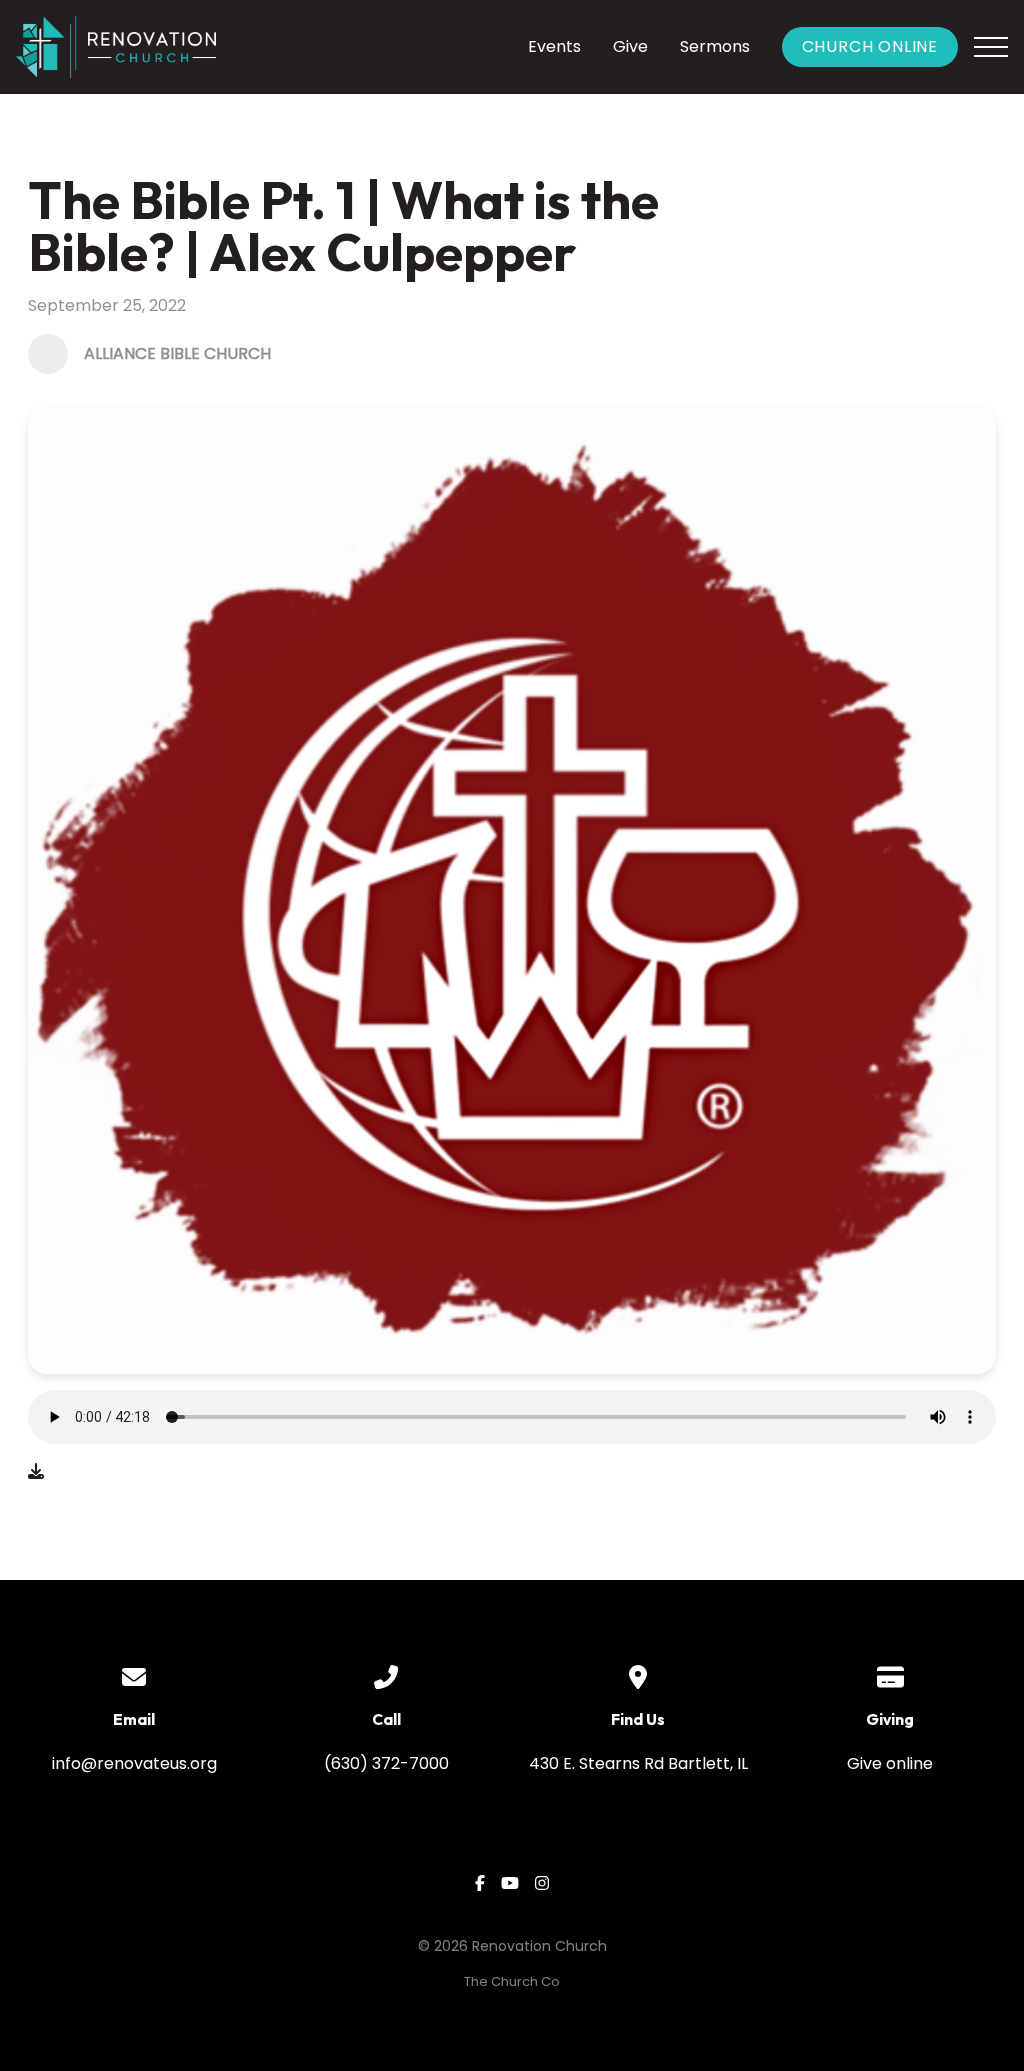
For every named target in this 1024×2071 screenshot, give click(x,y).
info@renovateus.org (134, 1763)
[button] (991, 47)
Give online (890, 1763)
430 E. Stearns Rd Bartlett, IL (638, 1763)
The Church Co (512, 1981)
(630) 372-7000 (386, 1763)
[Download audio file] (36, 1472)
